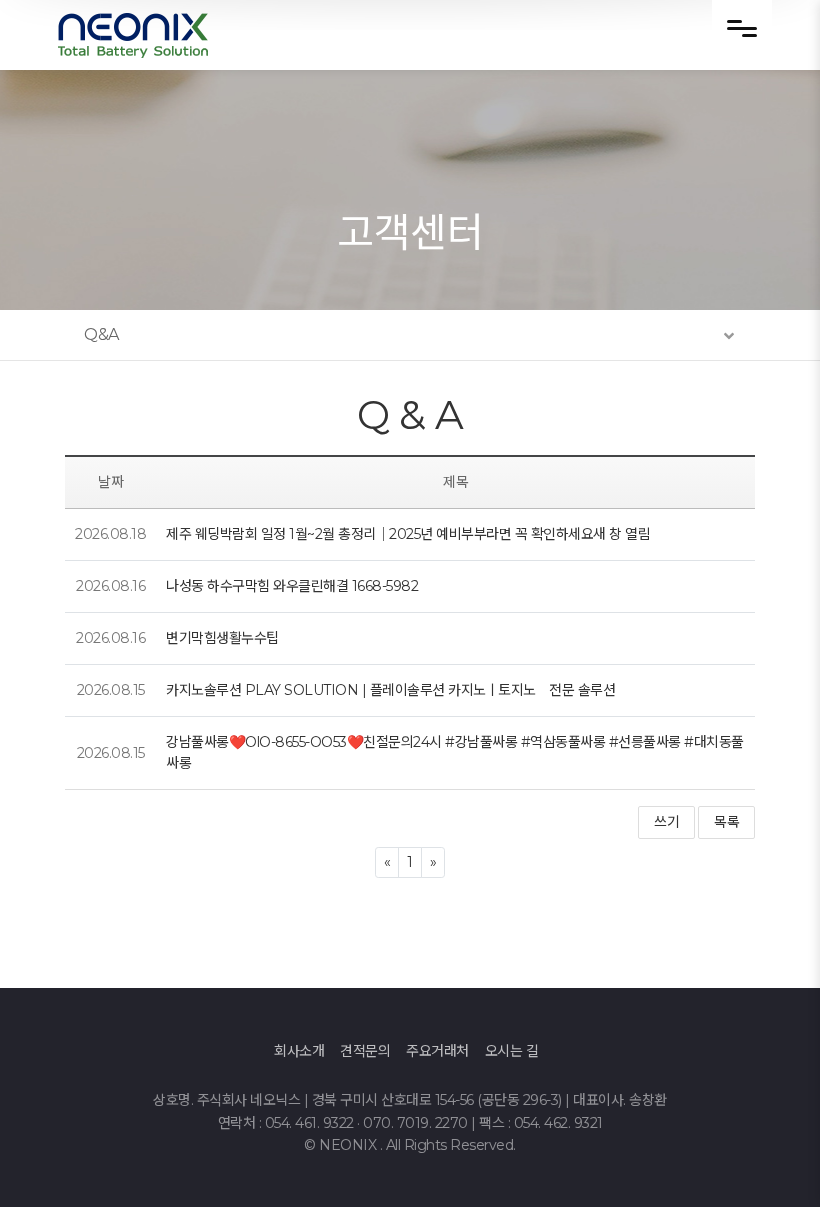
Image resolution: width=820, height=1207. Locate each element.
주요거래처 (437, 1051)
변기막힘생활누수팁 (222, 638)
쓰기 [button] (666, 822)
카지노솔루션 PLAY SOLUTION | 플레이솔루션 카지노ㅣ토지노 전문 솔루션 (390, 690)
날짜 (110, 482)
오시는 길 (512, 1051)
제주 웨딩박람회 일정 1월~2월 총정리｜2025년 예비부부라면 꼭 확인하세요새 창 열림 (408, 534)
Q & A (410, 414)
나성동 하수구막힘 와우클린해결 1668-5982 (292, 586)
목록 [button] (726, 822)
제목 (455, 482)
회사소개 (299, 1051)
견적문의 (365, 1051)
